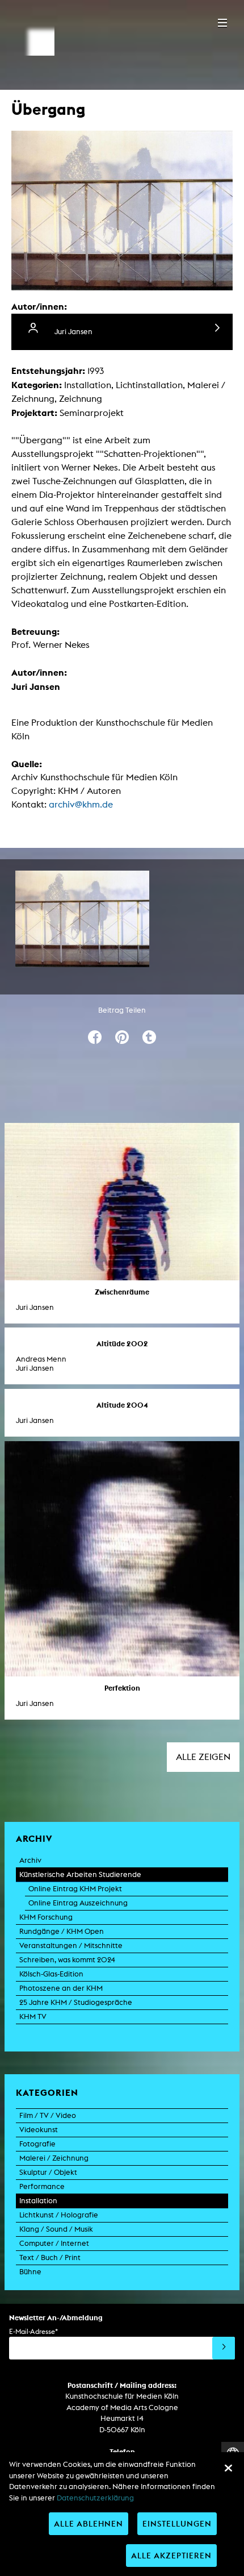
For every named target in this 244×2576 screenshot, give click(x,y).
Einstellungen (177, 2523)
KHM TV (33, 2017)
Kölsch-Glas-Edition (51, 1974)
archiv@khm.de (81, 804)
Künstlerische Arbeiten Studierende (80, 1874)
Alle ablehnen (89, 2523)
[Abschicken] (224, 2348)
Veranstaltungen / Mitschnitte (71, 1945)
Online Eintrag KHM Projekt (75, 1889)
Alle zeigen (203, 1757)
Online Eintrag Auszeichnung (78, 1903)
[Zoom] (82, 919)
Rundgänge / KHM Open (62, 1931)
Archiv (30, 1860)
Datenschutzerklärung (95, 2498)
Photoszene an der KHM (61, 1988)
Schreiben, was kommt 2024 (67, 1960)
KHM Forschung (46, 1917)
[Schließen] (228, 2468)
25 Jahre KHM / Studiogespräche (76, 2002)
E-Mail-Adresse (33, 2331)
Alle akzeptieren (171, 2555)
